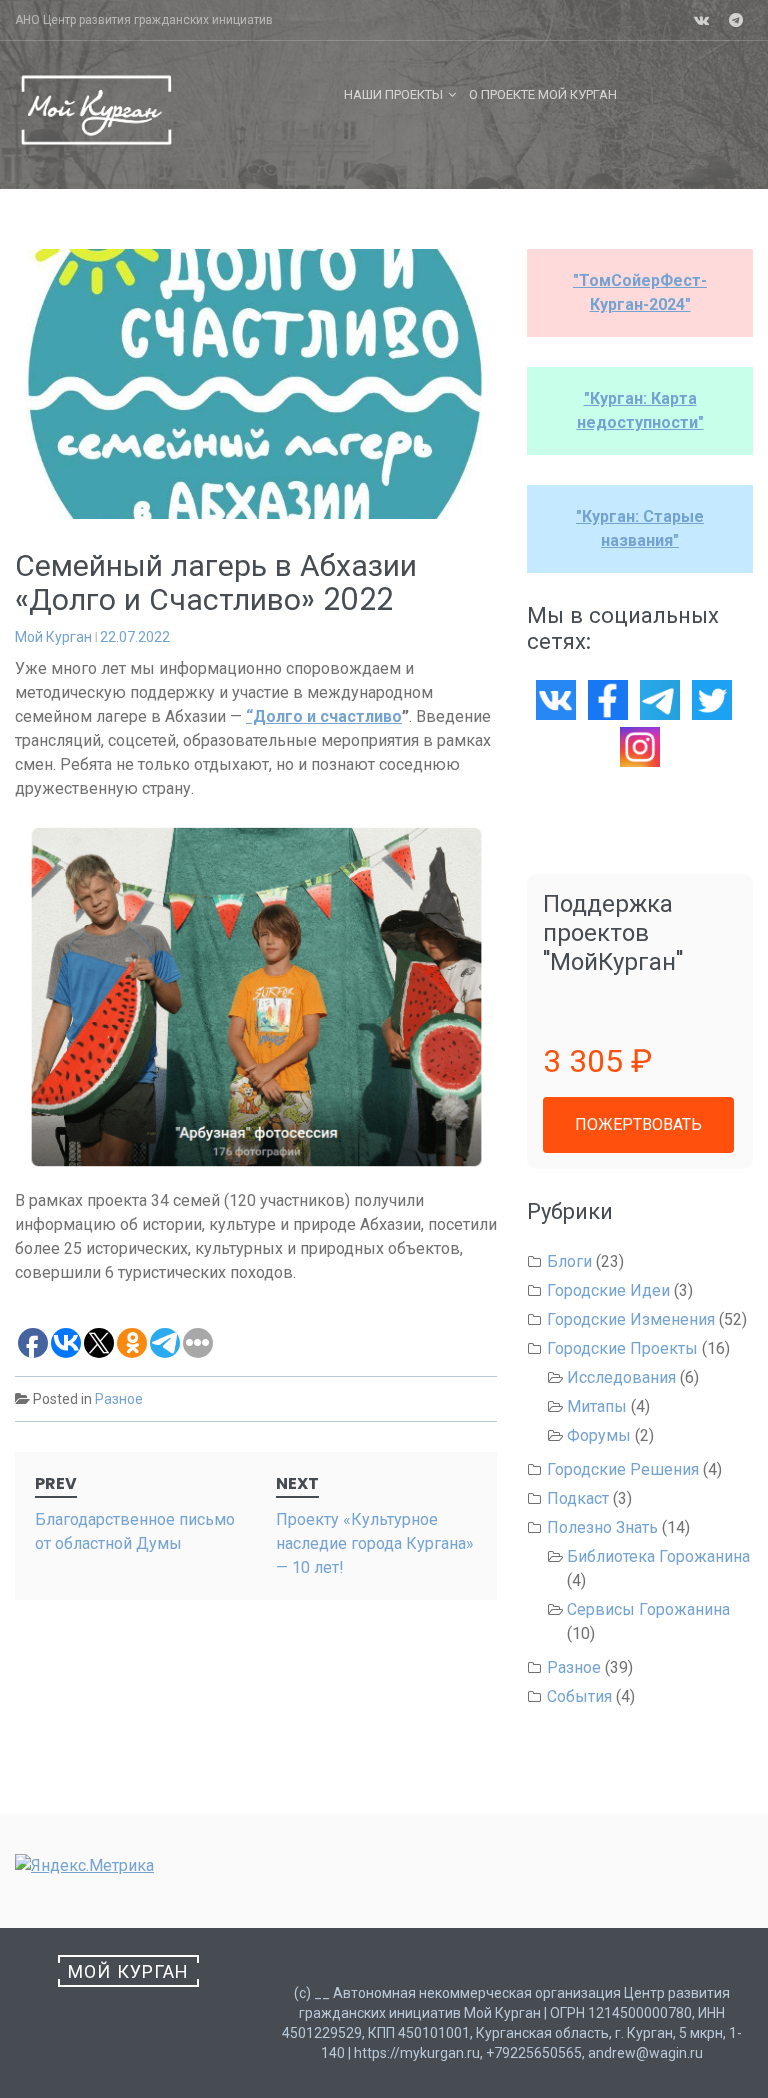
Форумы (599, 1435)
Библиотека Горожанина (658, 1556)
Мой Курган (53, 637)
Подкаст (578, 1498)
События (579, 1696)
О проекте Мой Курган (543, 94)
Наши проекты (393, 94)
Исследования (621, 1377)
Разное (119, 1399)
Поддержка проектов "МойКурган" (613, 932)
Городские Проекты (622, 1348)
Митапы (597, 1406)
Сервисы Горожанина (648, 1609)
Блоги (569, 1261)
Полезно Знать (602, 1527)
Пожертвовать (638, 1124)
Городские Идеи (608, 1290)
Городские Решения (623, 1469)
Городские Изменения (631, 1319)
